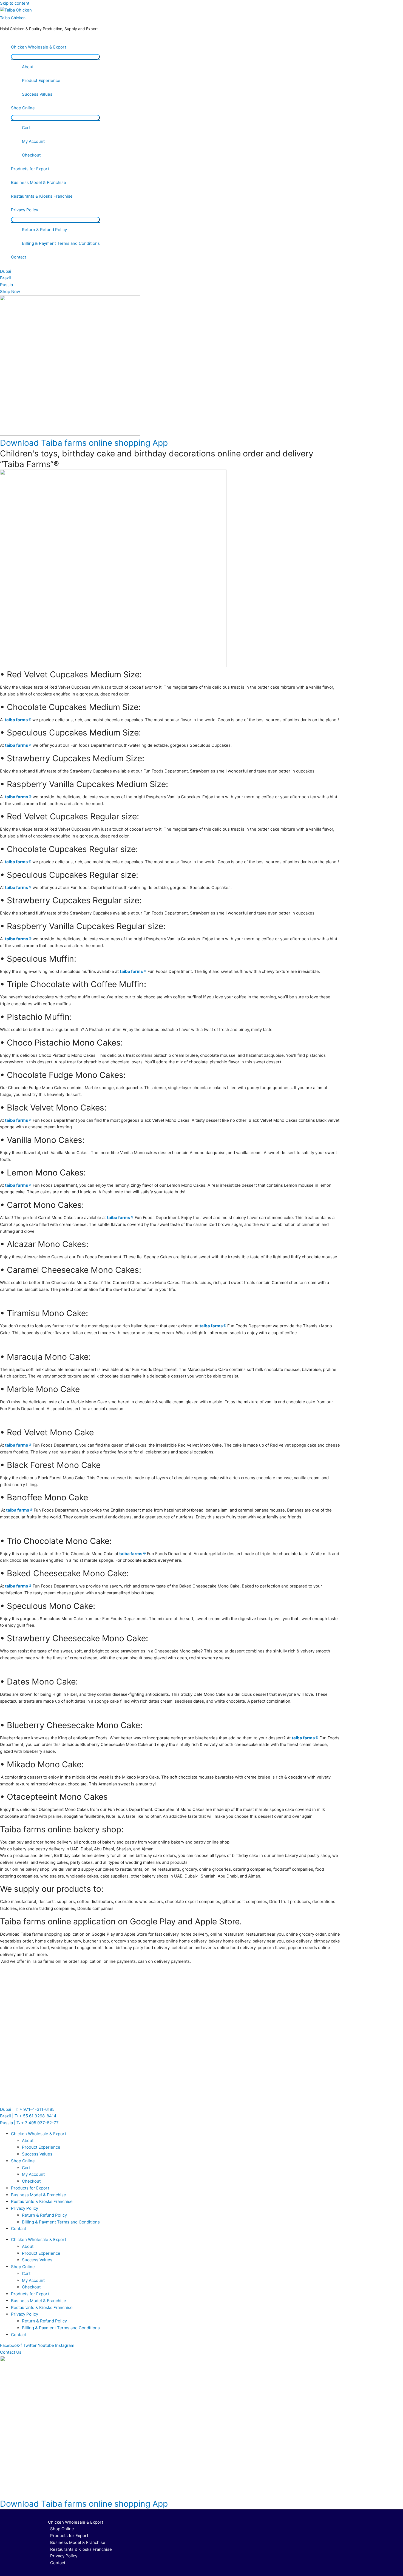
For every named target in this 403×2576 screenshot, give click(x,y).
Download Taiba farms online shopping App (84, 443)
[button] (11, 2352)
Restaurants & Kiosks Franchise (42, 196)
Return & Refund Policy (44, 230)
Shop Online (23, 108)
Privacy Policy (25, 210)
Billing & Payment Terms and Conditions (61, 243)
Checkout (31, 155)
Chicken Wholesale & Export (39, 47)
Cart (26, 128)
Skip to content (15, 3)
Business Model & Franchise (39, 182)
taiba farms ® (18, 720)
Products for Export (30, 169)
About (28, 67)
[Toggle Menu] (55, 57)
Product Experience (41, 80)
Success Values (37, 94)
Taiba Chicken (13, 18)
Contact (19, 257)
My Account (33, 141)
